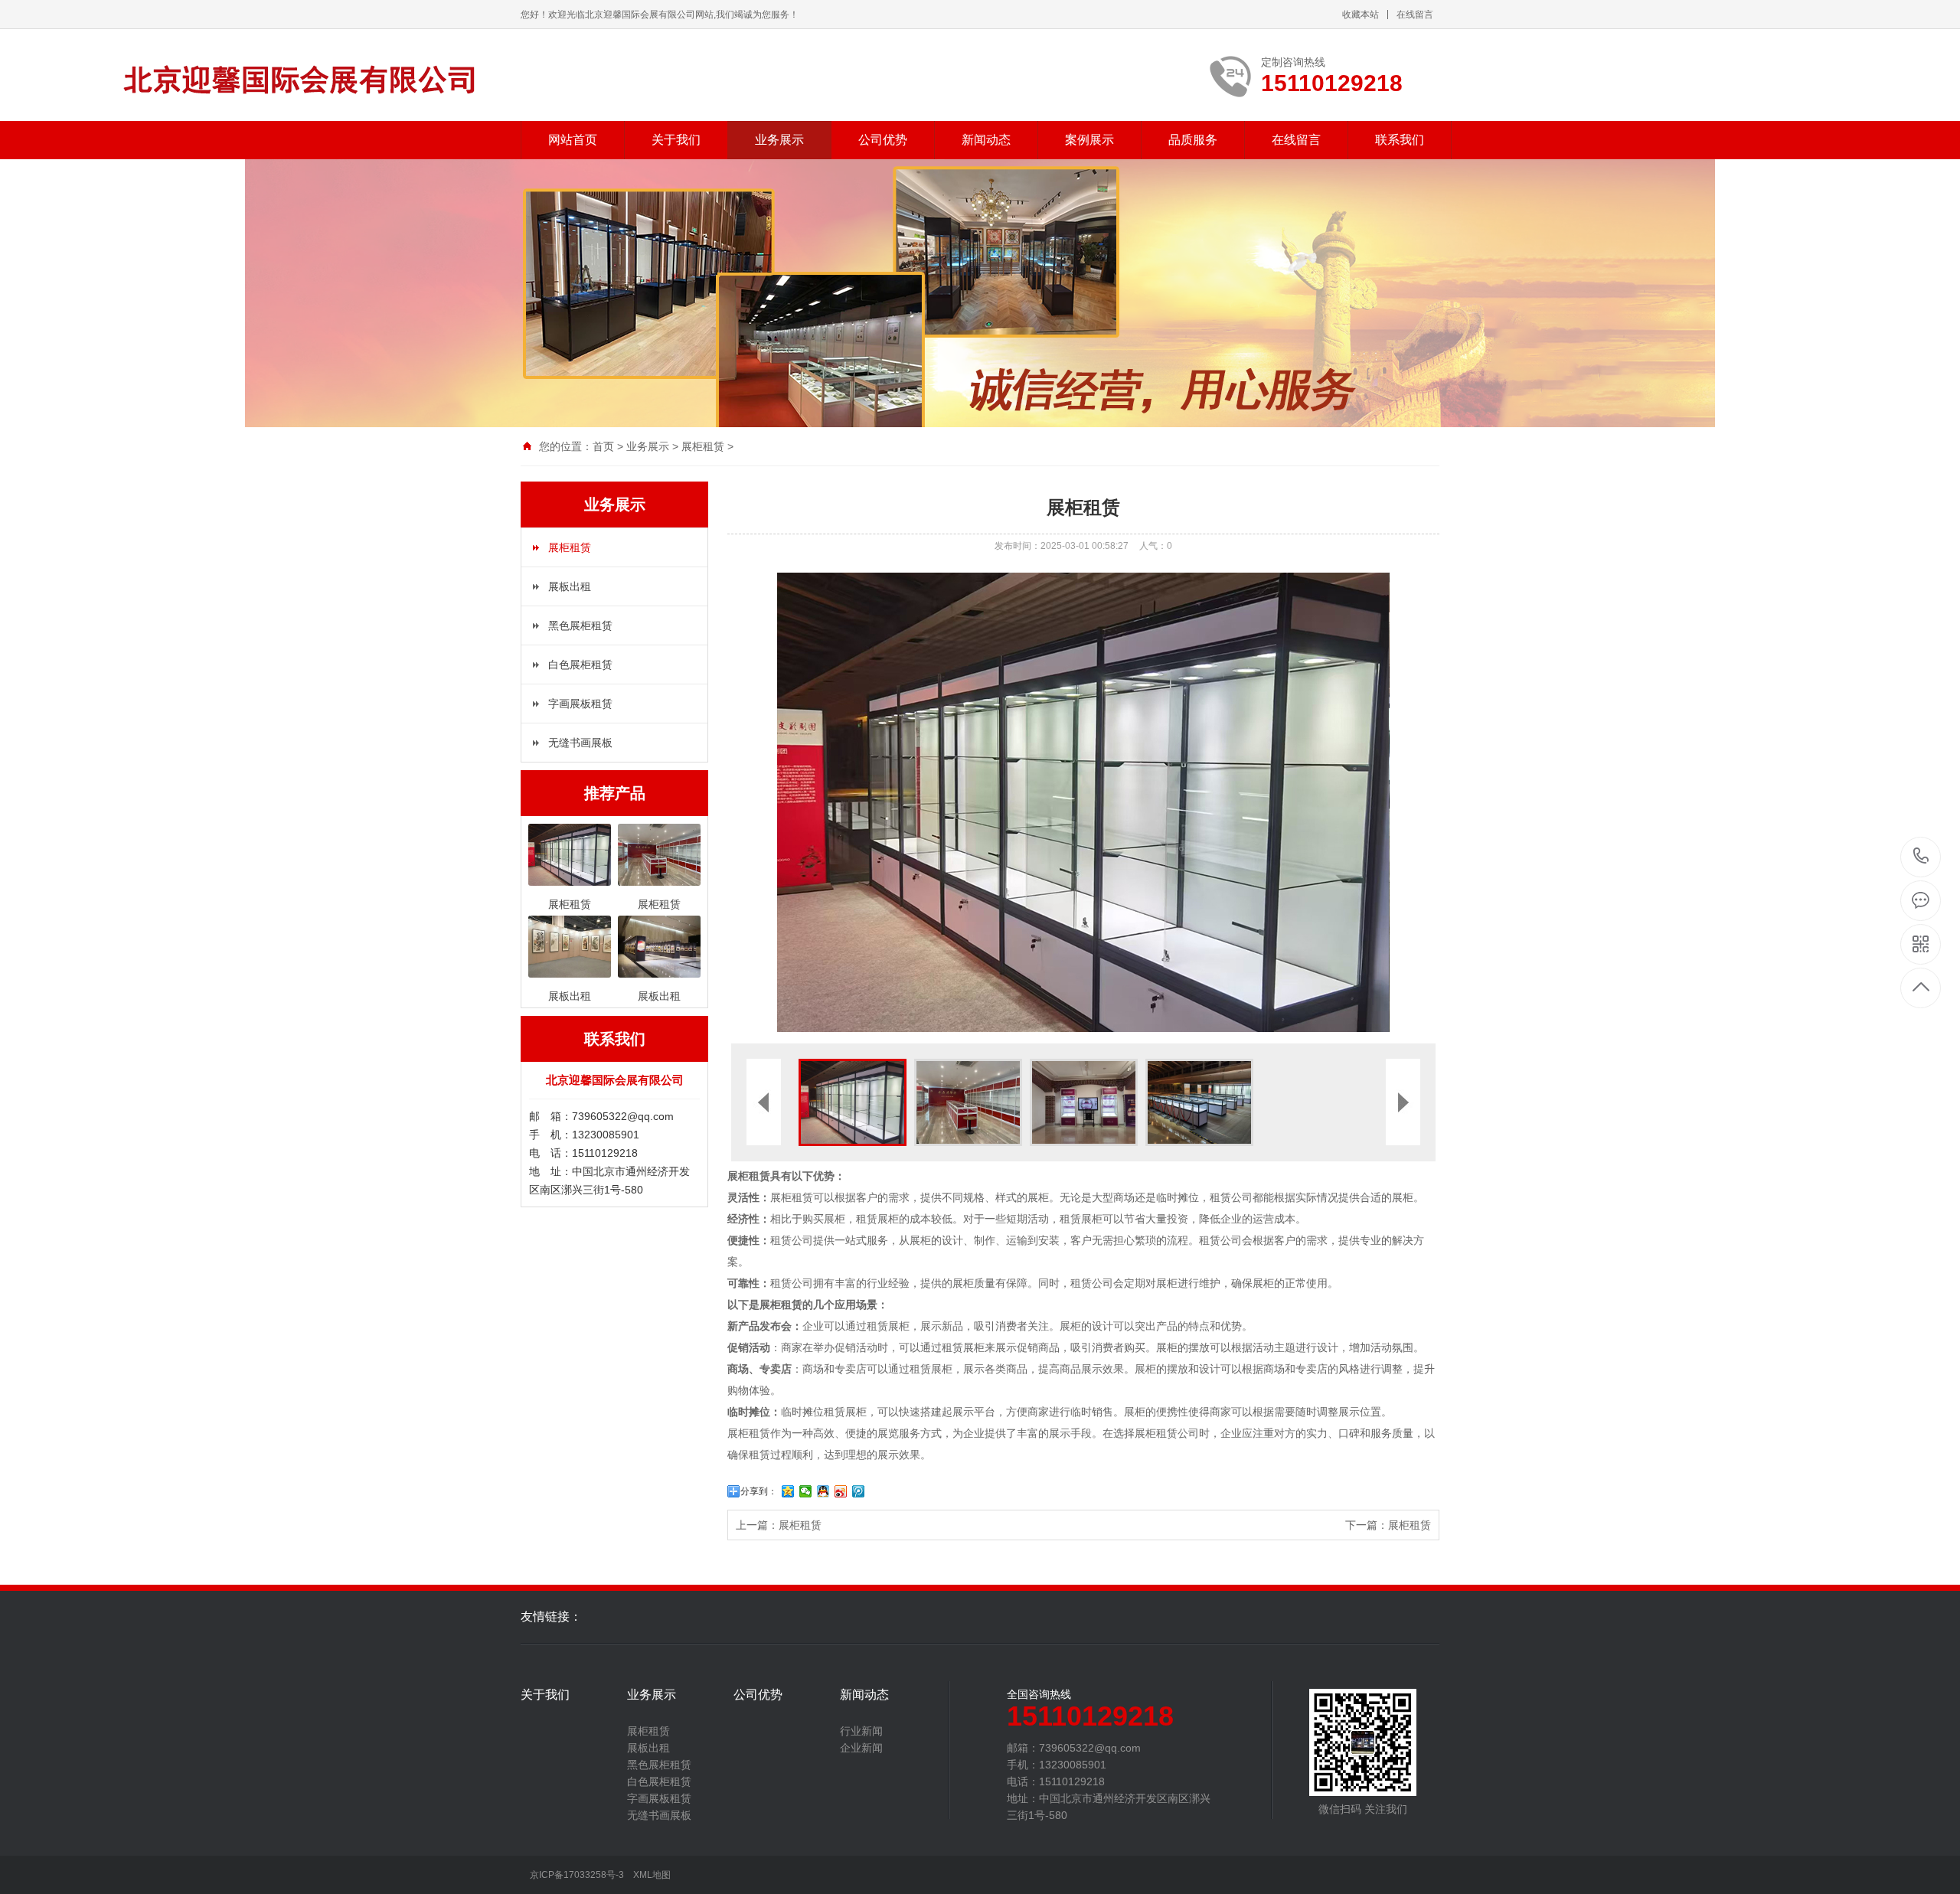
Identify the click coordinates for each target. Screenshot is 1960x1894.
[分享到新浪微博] (841, 1491)
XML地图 (652, 1875)
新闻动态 (986, 140)
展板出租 (570, 586)
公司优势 (883, 140)
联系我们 (1400, 140)
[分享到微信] (806, 1491)
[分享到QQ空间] (788, 1491)
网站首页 (573, 140)
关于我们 (676, 140)
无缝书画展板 (580, 743)
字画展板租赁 (580, 704)
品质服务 (1193, 140)
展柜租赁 (703, 446)
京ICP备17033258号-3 (577, 1875)
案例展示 (1089, 140)
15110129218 (1921, 857)
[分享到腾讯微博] (859, 1491)
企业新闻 (861, 1748)
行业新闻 (861, 1731)
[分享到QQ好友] (823, 1491)
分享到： (759, 1491)
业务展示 (779, 140)
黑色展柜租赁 (580, 625)
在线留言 (1415, 15)
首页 (603, 446)
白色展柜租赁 (580, 665)
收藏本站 (1361, 15)
